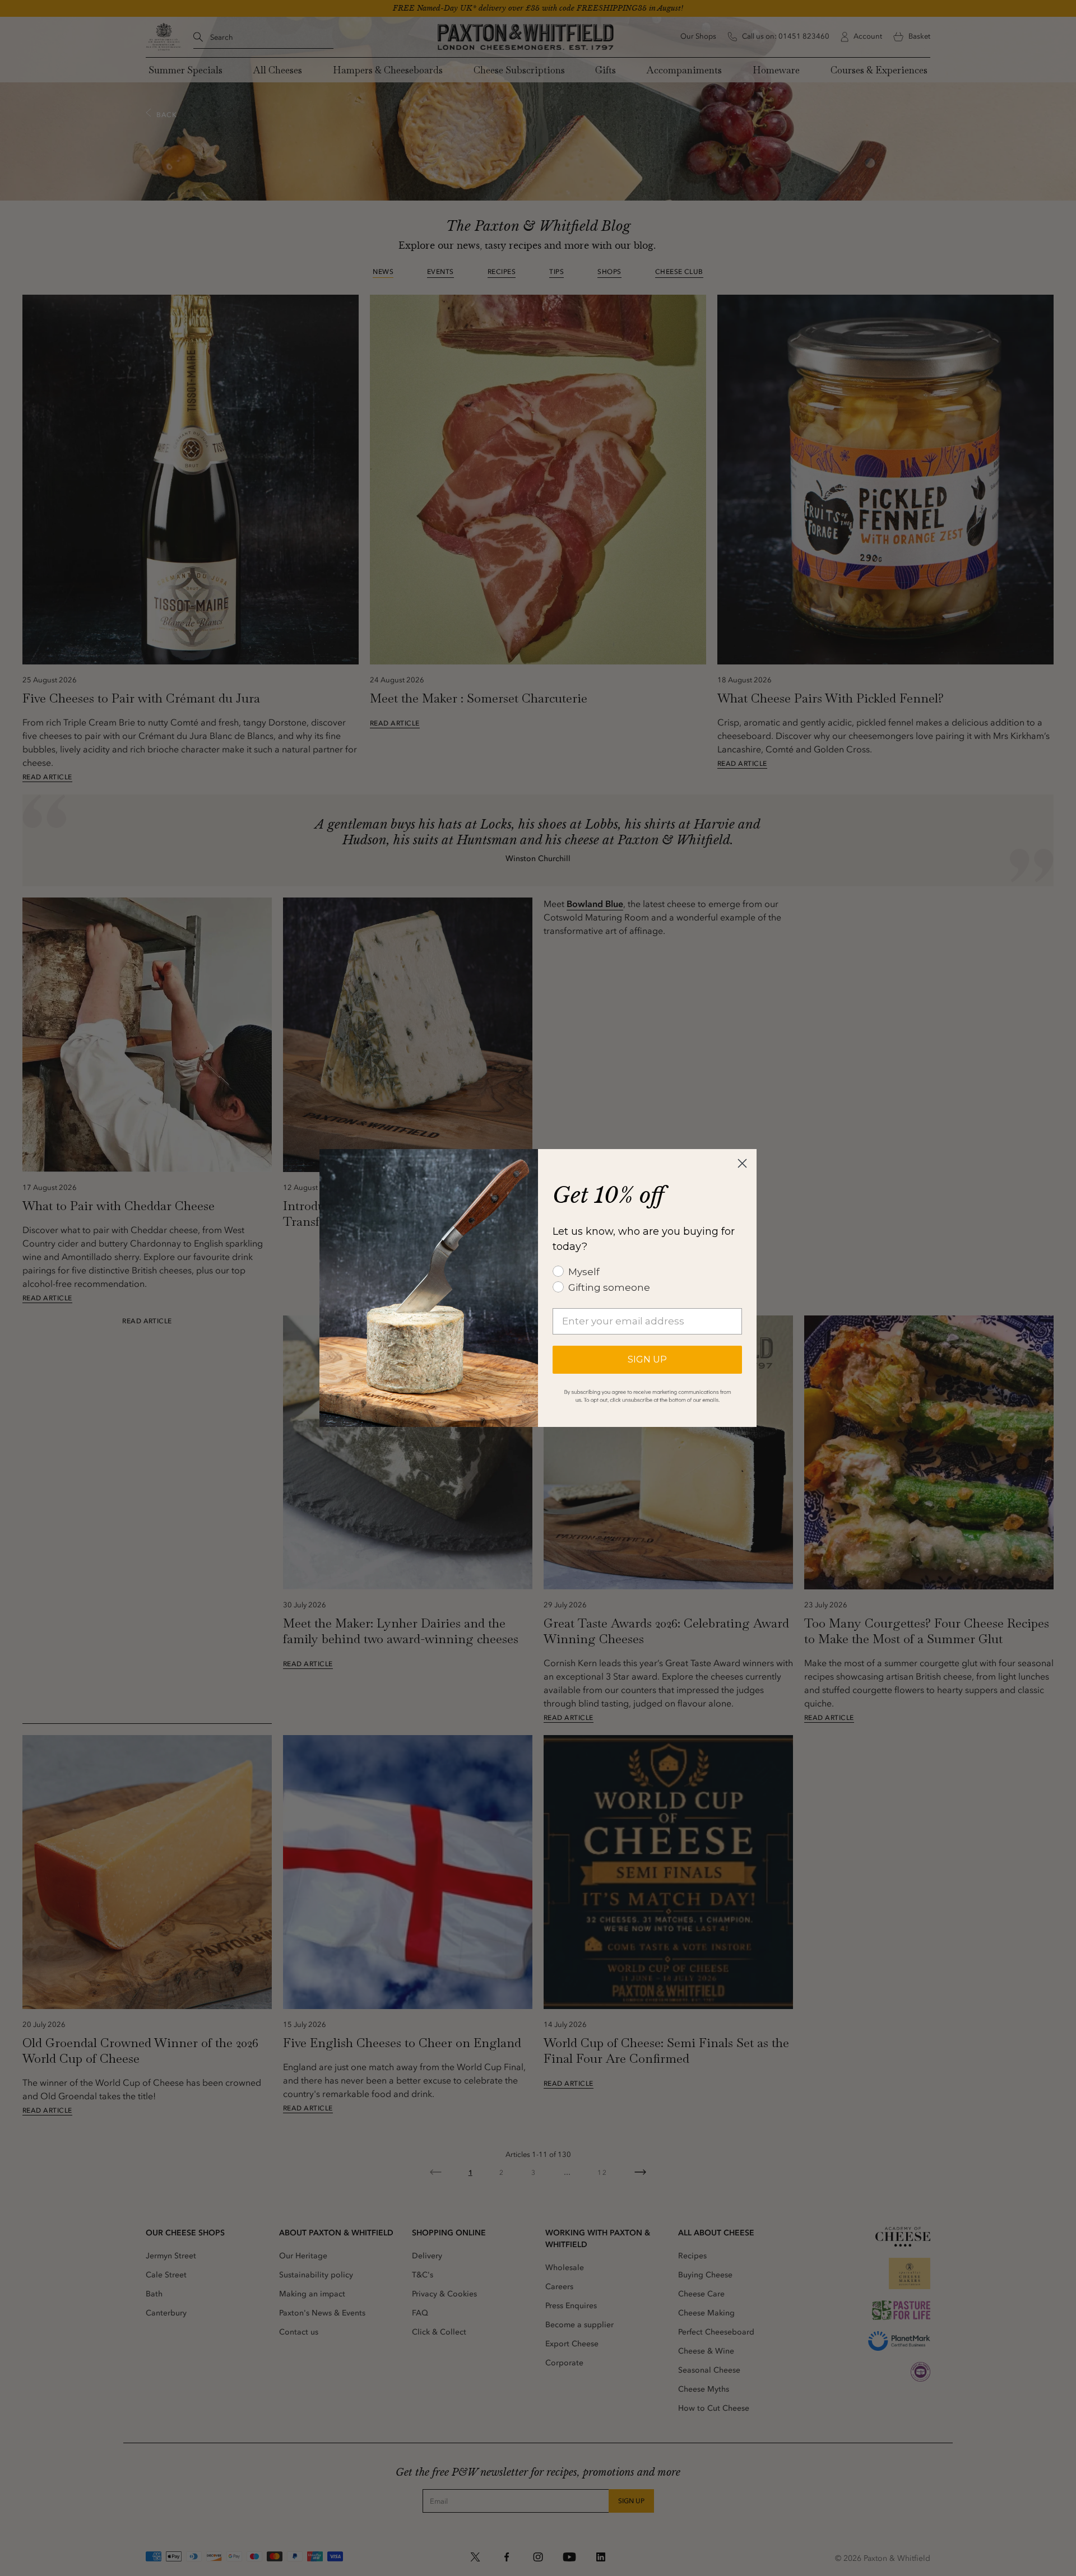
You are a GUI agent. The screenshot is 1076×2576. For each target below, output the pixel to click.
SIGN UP (647, 1359)
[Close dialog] (742, 1163)
